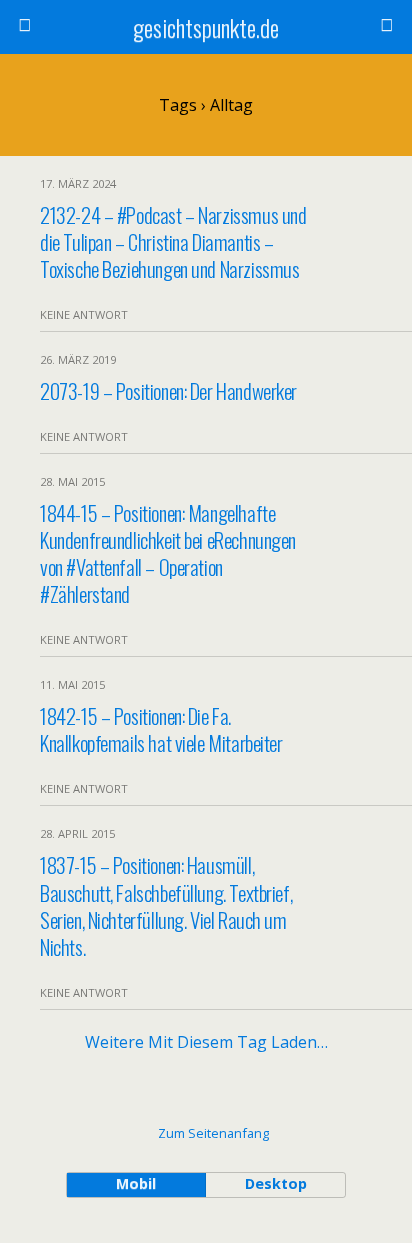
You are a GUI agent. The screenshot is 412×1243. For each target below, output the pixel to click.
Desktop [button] (276, 1183)
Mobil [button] (136, 1183)
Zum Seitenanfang (213, 1133)
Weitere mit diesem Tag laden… (206, 1042)
